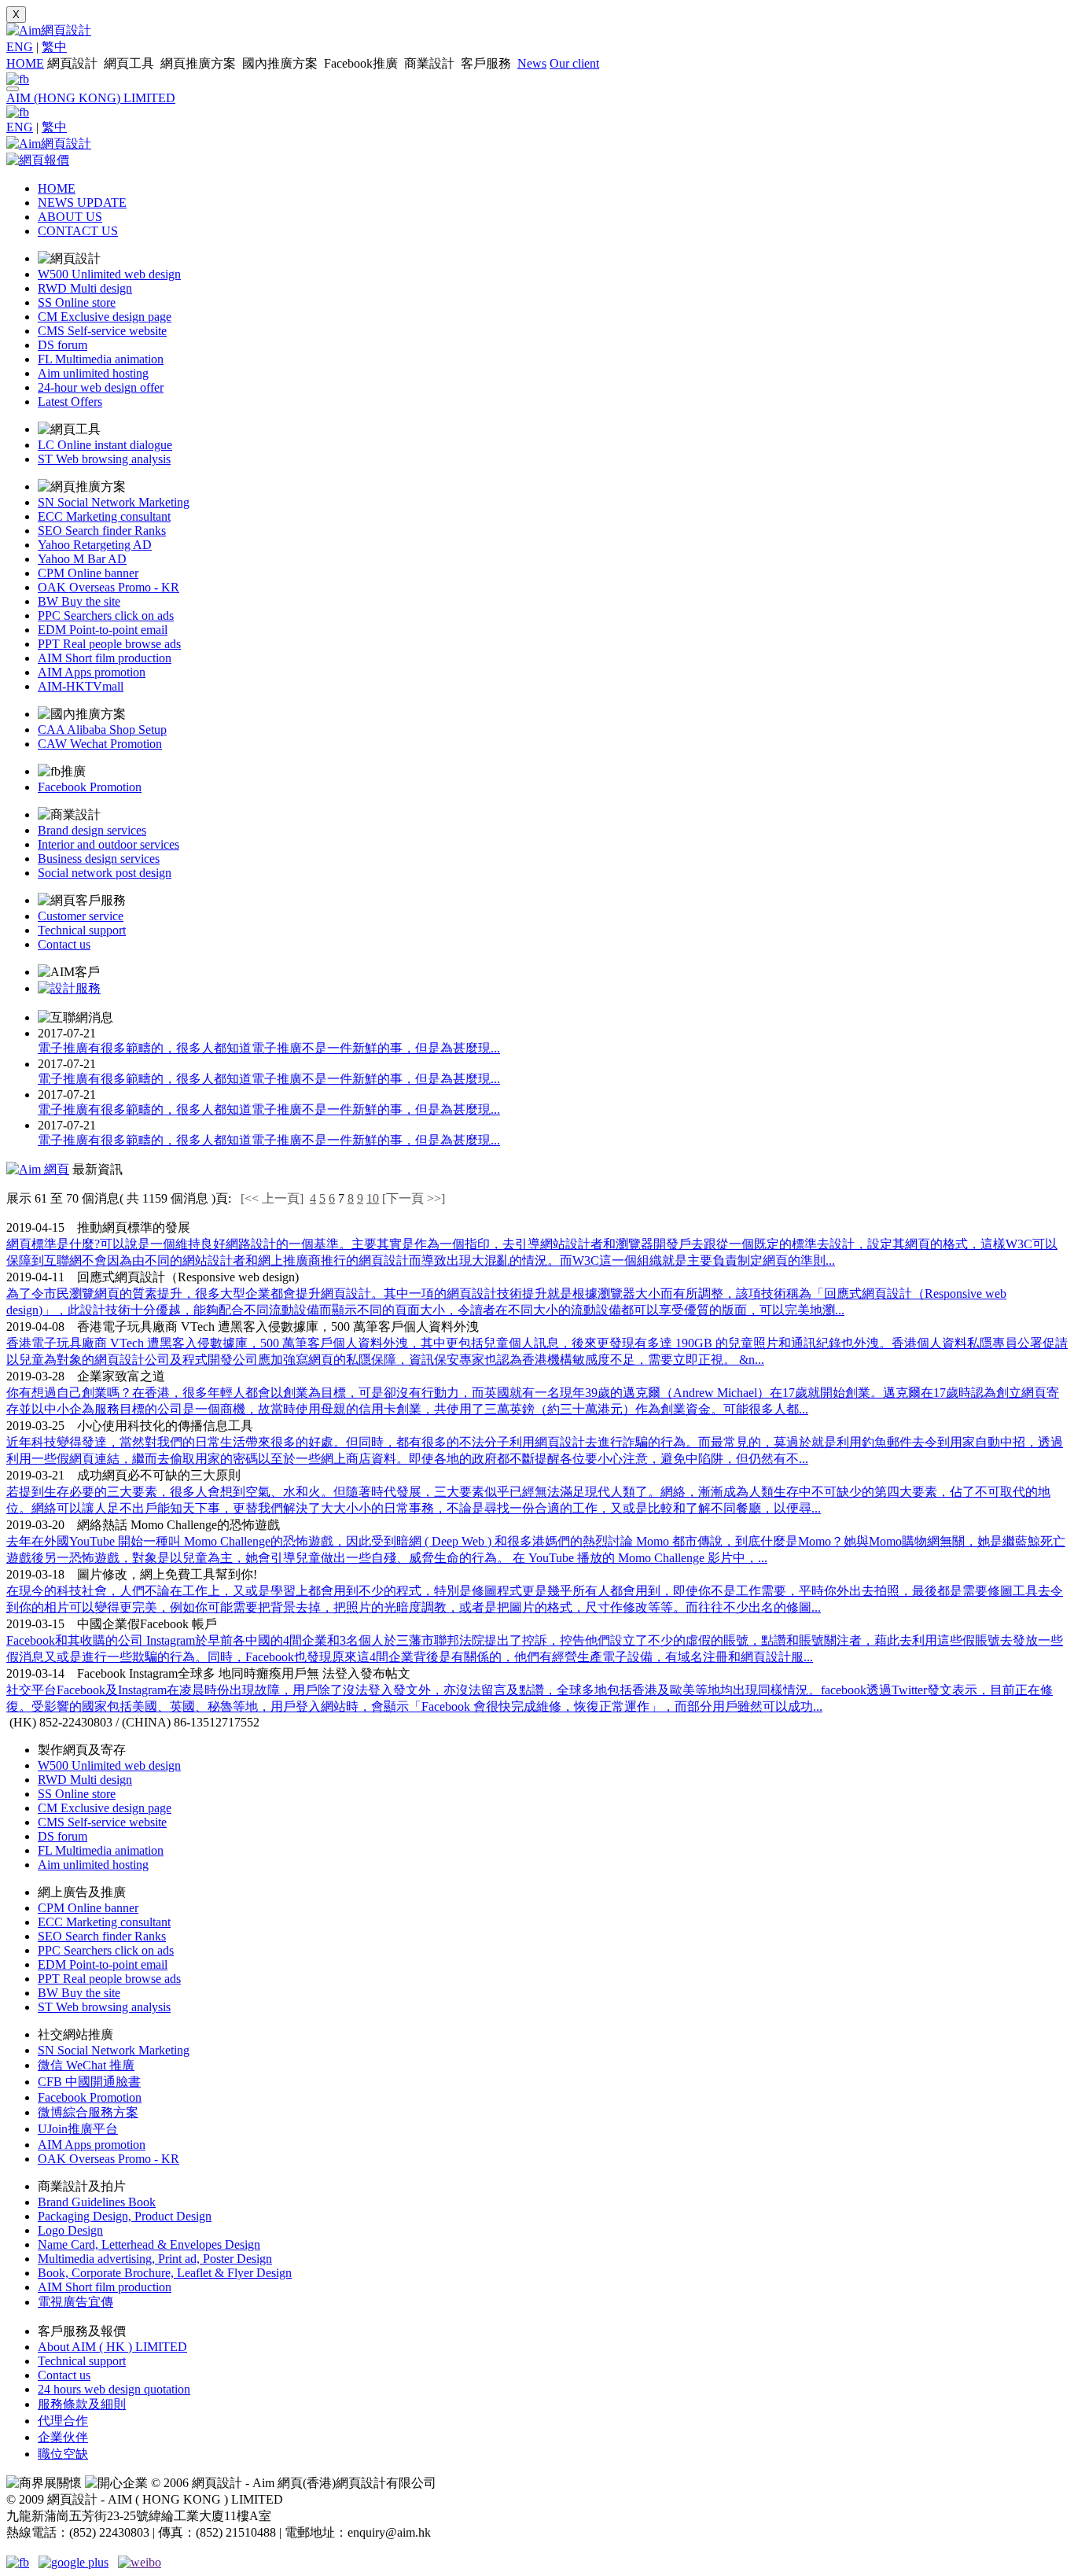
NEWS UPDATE (82, 203)
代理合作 (63, 2421)
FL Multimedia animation (101, 359)
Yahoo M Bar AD (82, 559)
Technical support (82, 930)
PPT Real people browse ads (109, 644)
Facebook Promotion (90, 787)
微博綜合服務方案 (88, 2112)
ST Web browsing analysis (104, 459)
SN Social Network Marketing (114, 502)
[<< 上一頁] (272, 1198)
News (532, 63)
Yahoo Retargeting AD (95, 545)
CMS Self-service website (102, 331)
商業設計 (431, 63)
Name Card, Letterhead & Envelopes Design (149, 2244)
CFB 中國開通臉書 (89, 2082)
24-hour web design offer (101, 387)
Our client (574, 63)
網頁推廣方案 (200, 63)
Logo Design (70, 2230)
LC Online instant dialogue (105, 445)
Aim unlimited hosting (93, 373)
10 (373, 1198)
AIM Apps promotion (92, 672)
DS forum (63, 345)
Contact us (64, 944)
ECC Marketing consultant (104, 516)
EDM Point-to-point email (103, 630)
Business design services (99, 859)
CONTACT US (78, 231)
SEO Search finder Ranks (102, 531)
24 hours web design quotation (114, 2389)
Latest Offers (70, 402)
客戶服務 (487, 63)
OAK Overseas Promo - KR (109, 587)
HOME (25, 63)
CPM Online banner (88, 573)
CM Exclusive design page (105, 317)
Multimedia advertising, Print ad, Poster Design (155, 2259)
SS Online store (77, 302)
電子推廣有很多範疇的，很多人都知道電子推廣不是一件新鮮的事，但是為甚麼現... (269, 1048)
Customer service (81, 916)
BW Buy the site (79, 601)
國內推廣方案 (281, 63)
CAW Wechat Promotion (100, 744)
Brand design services (92, 830)
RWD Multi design (85, 288)
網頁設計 (74, 63)
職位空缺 (63, 2454)
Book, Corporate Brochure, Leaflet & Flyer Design (165, 2273)
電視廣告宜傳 (75, 2302)
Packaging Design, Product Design (125, 2216)
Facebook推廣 (362, 63)
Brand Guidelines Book (97, 2202)
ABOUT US (70, 217)
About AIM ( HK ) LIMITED (112, 2347)
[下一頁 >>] (414, 1198)
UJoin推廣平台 (78, 2129)
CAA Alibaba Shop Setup (102, 730)
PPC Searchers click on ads (106, 615)
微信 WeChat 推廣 (86, 2065)
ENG (20, 47)
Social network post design (105, 873)
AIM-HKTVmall (81, 686)
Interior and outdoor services (109, 844)
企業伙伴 (63, 2437)
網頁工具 (131, 63)
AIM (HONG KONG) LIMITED (91, 98)
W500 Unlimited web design (109, 274)
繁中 (54, 47)
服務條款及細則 (82, 2404)
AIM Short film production (105, 658)
